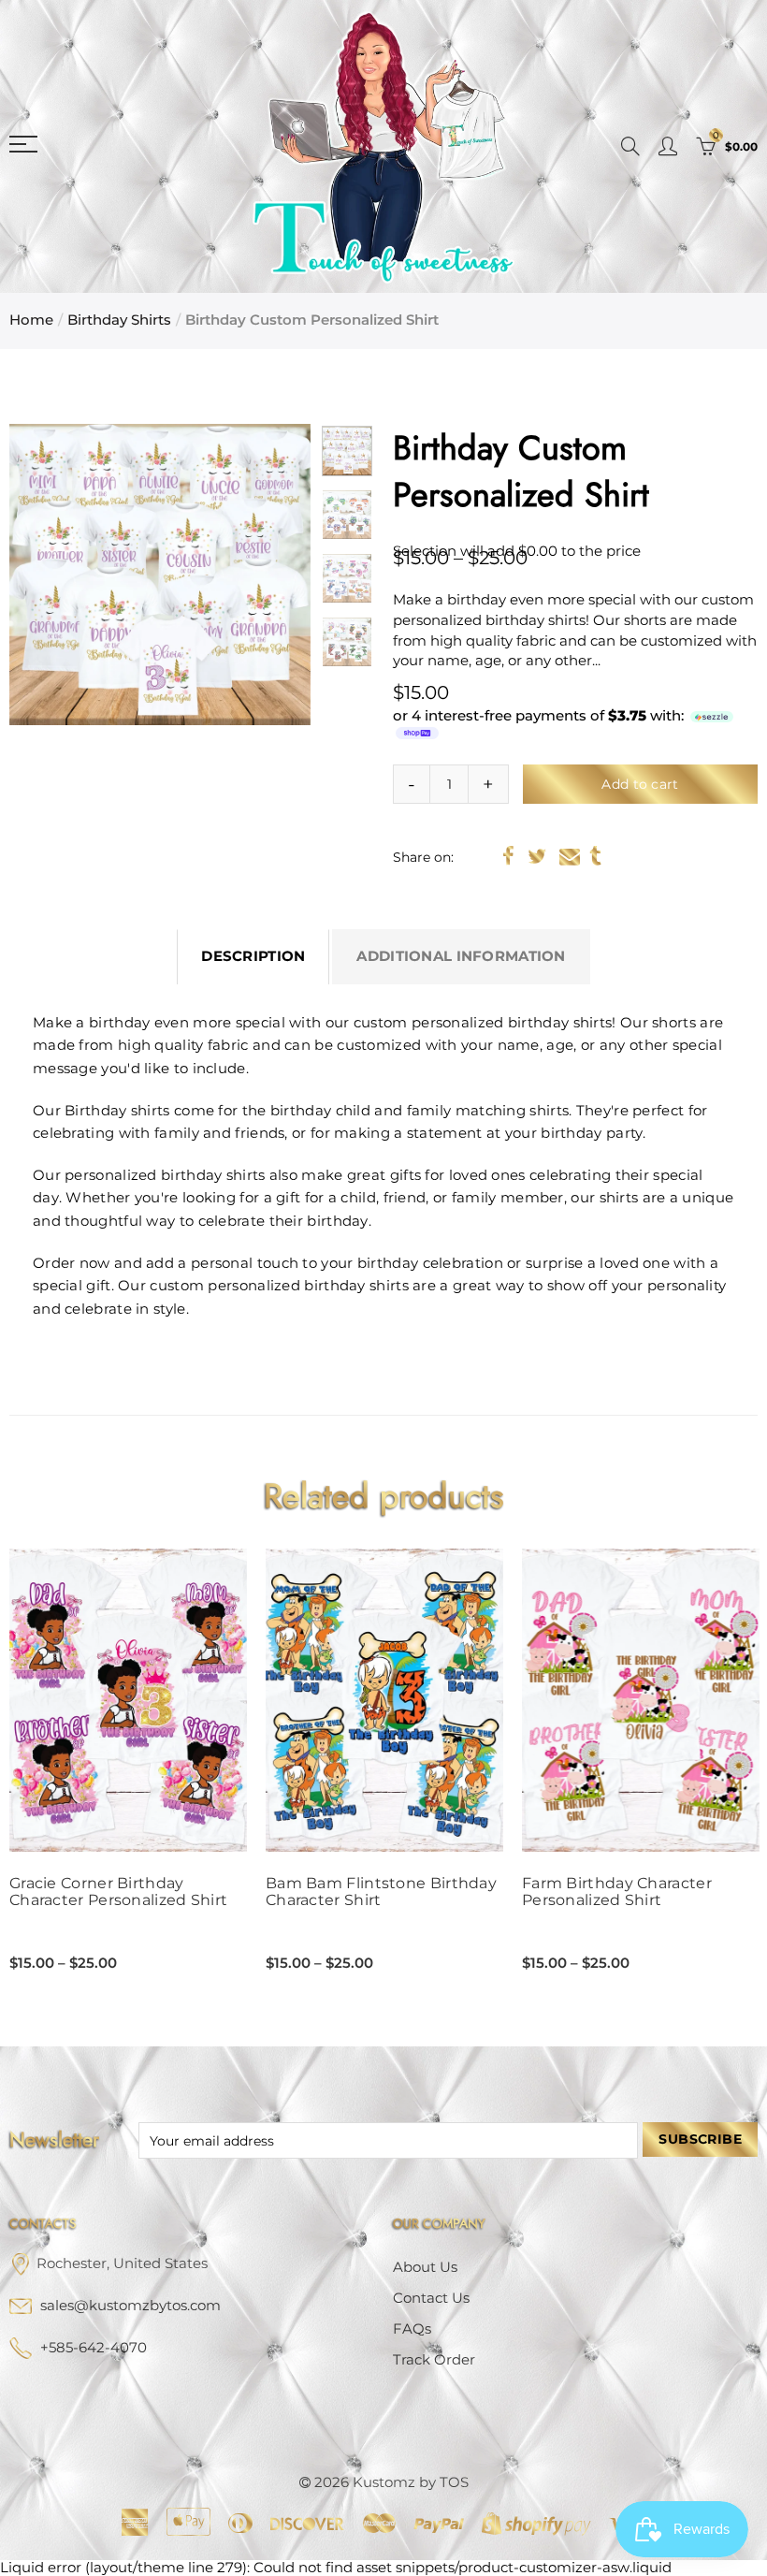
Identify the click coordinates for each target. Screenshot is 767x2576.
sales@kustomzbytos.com (130, 2306)
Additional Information (461, 956)
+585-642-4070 (94, 2348)
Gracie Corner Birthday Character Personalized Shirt (118, 1892)
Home (31, 320)
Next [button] (260, 574)
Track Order (434, 2360)
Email (570, 856)
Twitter (537, 856)
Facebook (508, 856)
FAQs (412, 2329)
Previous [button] (59, 574)
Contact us (431, 2298)
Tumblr (595, 856)
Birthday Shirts (119, 320)
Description (253, 956)
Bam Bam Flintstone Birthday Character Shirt (381, 1892)
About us (425, 2267)
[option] (160, 575)
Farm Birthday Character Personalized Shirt (617, 1892)
